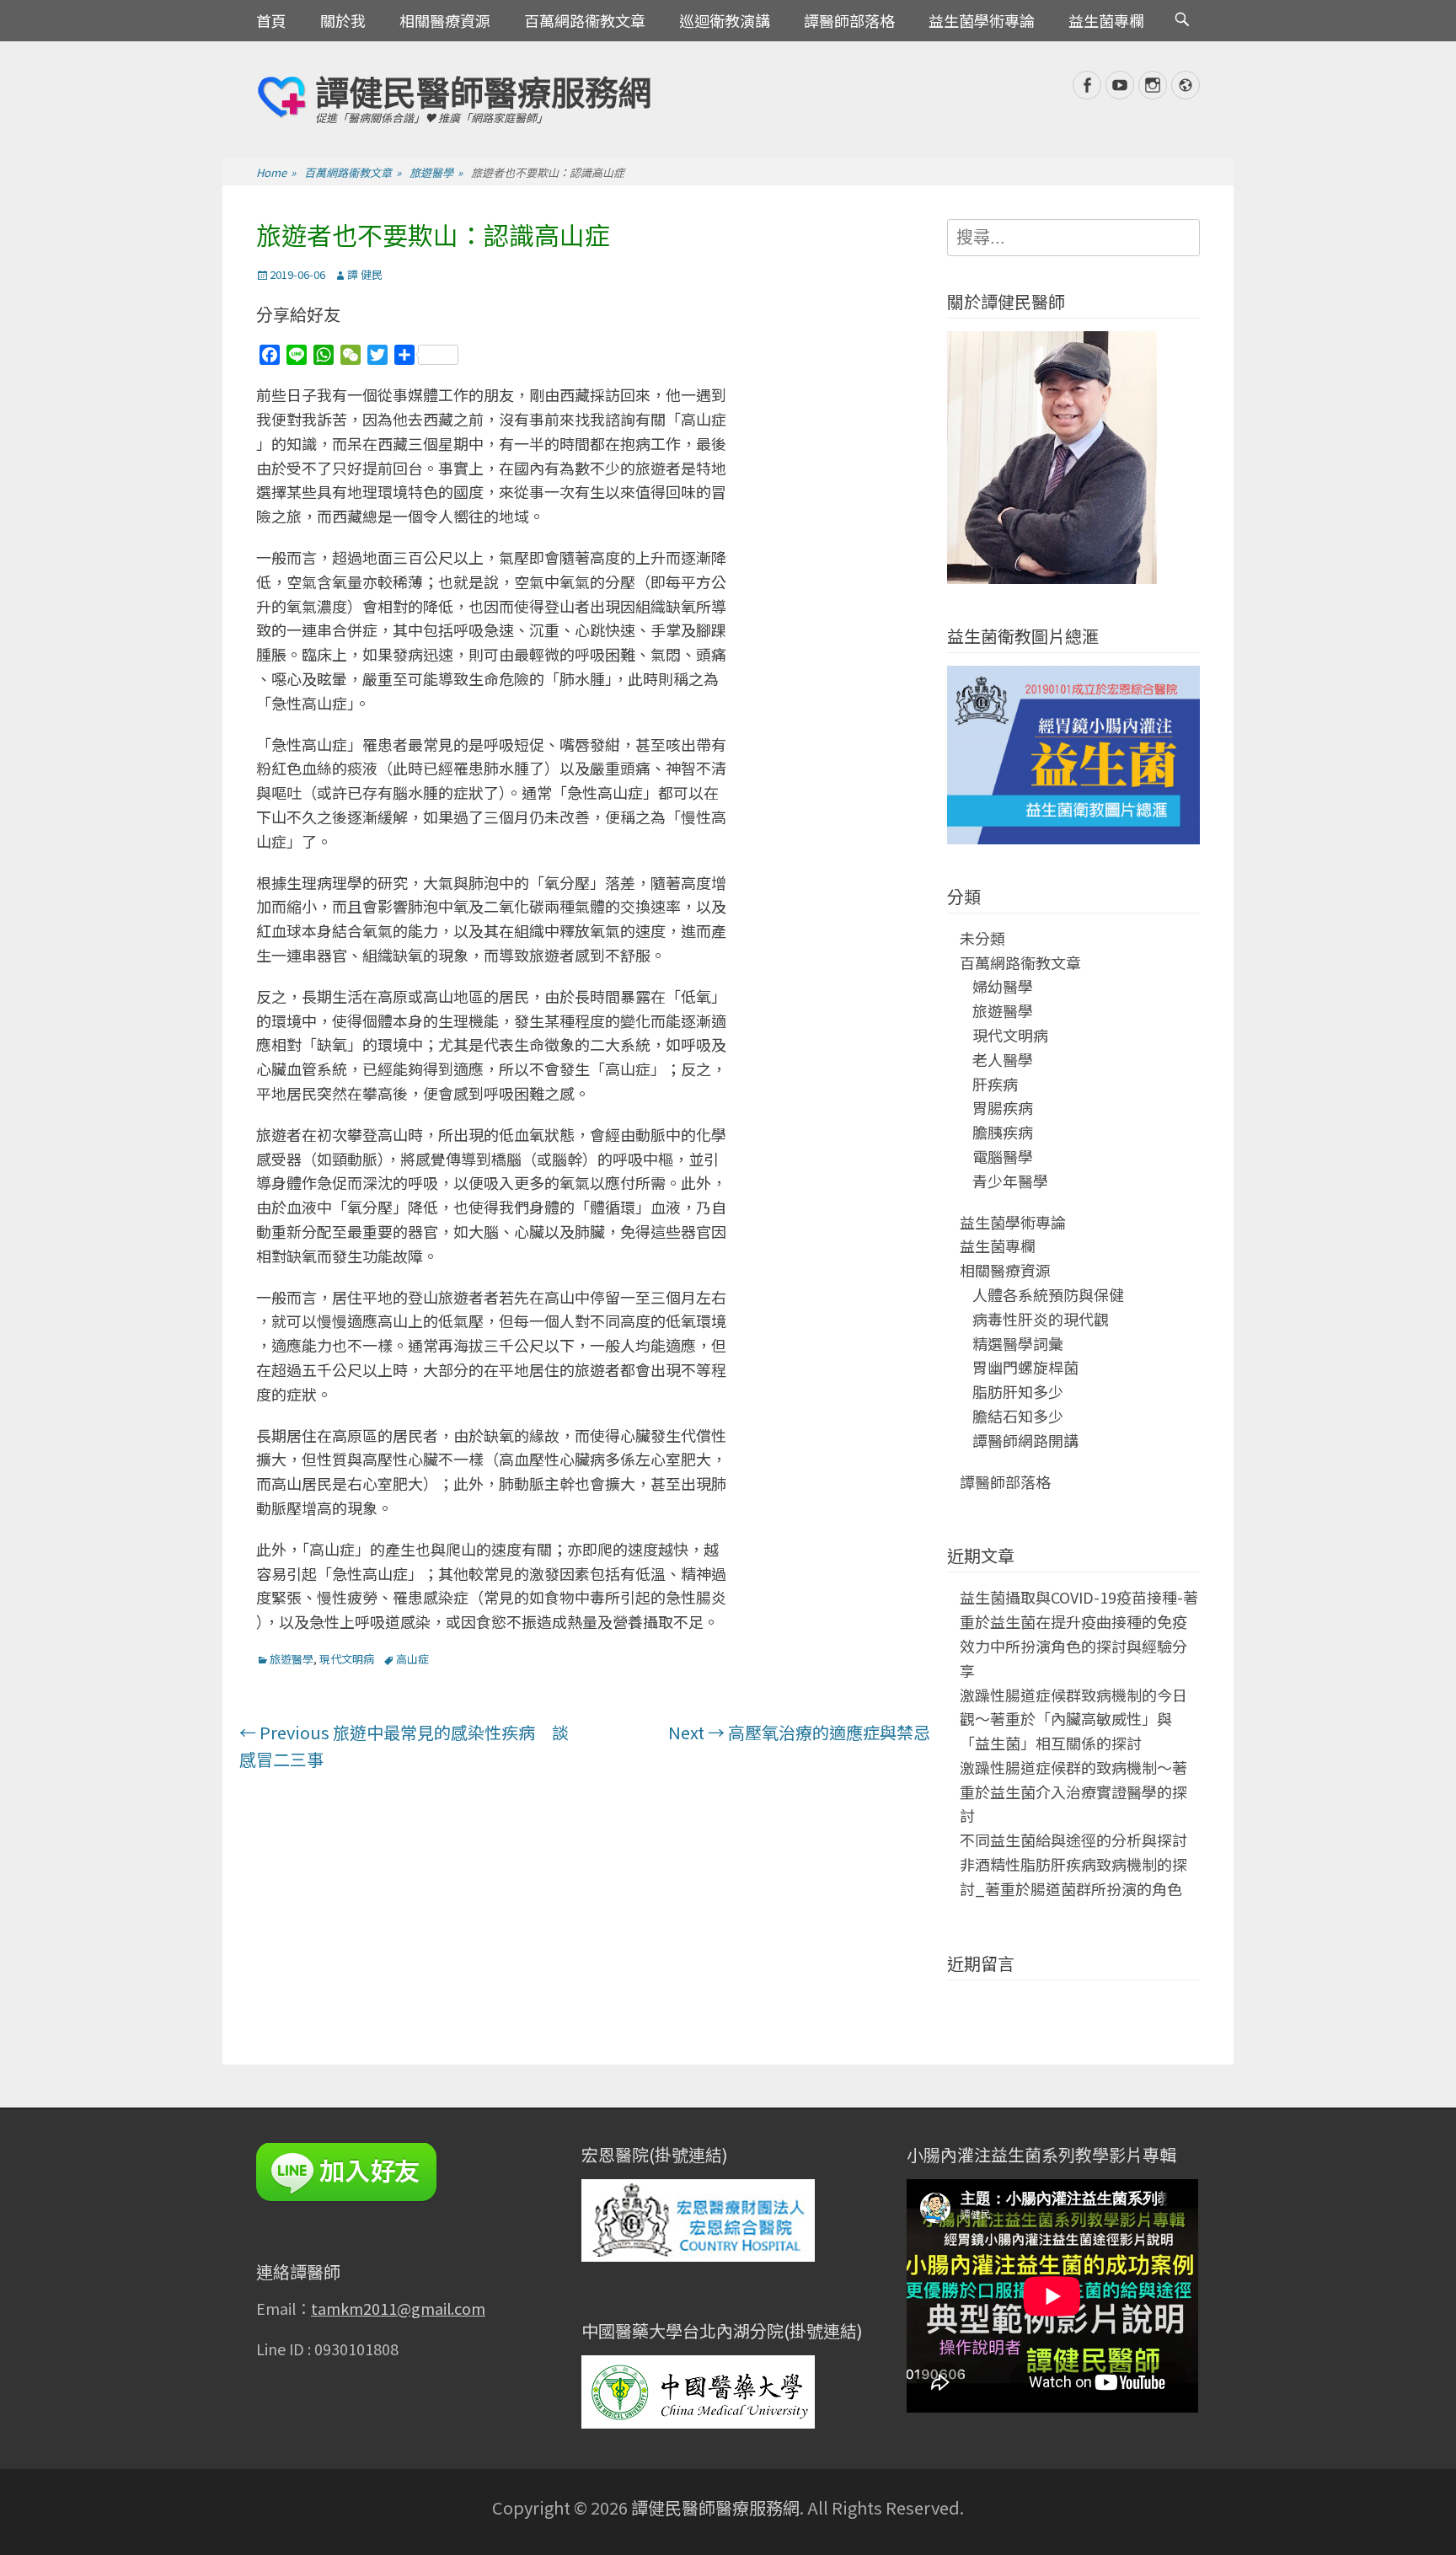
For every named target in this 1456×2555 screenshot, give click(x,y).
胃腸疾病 (1003, 1107)
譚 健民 (365, 274)
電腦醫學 (1003, 1156)
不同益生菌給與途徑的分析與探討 (1073, 1840)
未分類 (982, 938)
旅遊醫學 (436, 172)
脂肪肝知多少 (1018, 1391)
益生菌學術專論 (982, 20)
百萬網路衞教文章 (585, 20)
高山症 (412, 1659)
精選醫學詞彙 (1018, 1343)
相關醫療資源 (445, 20)
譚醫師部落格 (849, 20)
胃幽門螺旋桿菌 (1025, 1367)
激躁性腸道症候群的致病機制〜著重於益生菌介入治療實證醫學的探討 (1073, 1792)
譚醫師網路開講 (1025, 1440)
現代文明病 (347, 1659)
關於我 (343, 20)
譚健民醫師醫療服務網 (484, 91)
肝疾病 (995, 1084)
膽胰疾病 (1003, 1132)
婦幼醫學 (1003, 986)
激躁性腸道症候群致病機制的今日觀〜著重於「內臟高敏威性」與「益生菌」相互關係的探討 (1073, 1719)
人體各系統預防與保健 (1048, 1294)
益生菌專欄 (1106, 20)
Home (276, 172)
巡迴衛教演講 (725, 20)
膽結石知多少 (1018, 1416)
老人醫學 (1003, 1059)
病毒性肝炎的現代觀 (1041, 1319)
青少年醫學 (1010, 1181)
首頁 (271, 20)
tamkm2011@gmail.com (398, 2308)
